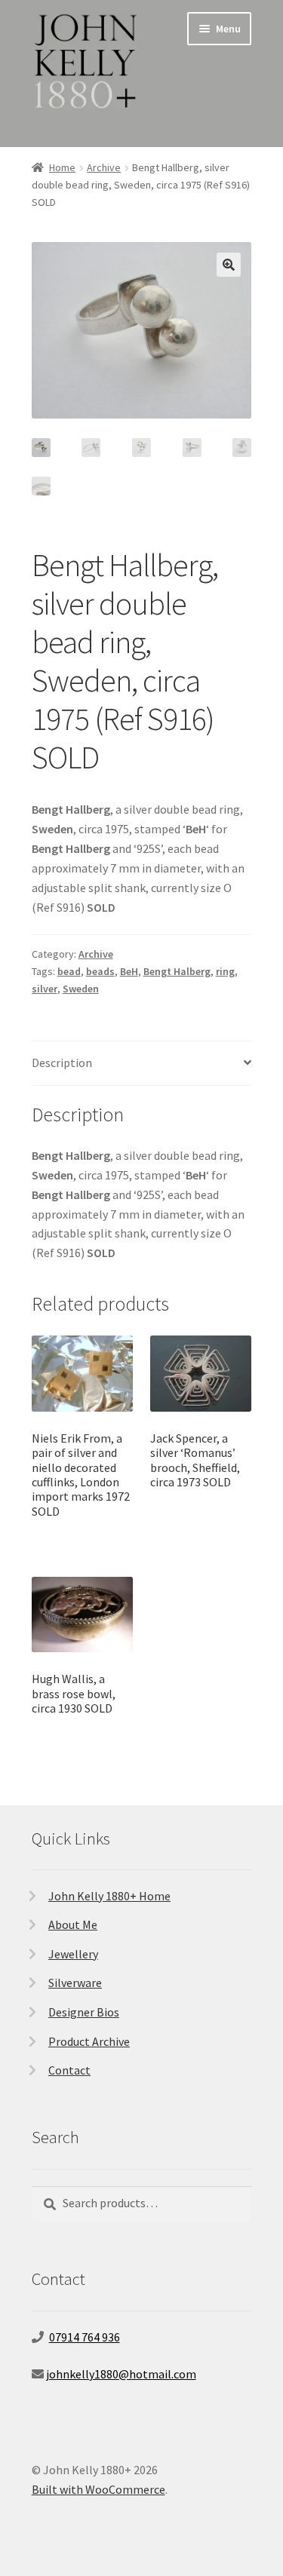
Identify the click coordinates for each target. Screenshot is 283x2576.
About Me (73, 1924)
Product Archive (89, 2041)
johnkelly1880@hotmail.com (121, 2374)
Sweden (81, 989)
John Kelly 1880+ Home (109, 1896)
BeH (129, 971)
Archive (104, 167)
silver (45, 989)
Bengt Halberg (177, 971)
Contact (69, 2070)
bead (69, 971)
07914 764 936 (85, 2337)
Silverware (75, 1983)
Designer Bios (84, 2012)
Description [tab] (62, 1063)
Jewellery (73, 1954)
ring (225, 971)
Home (62, 167)
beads (100, 971)
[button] (229, 265)
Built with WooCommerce (98, 2489)
